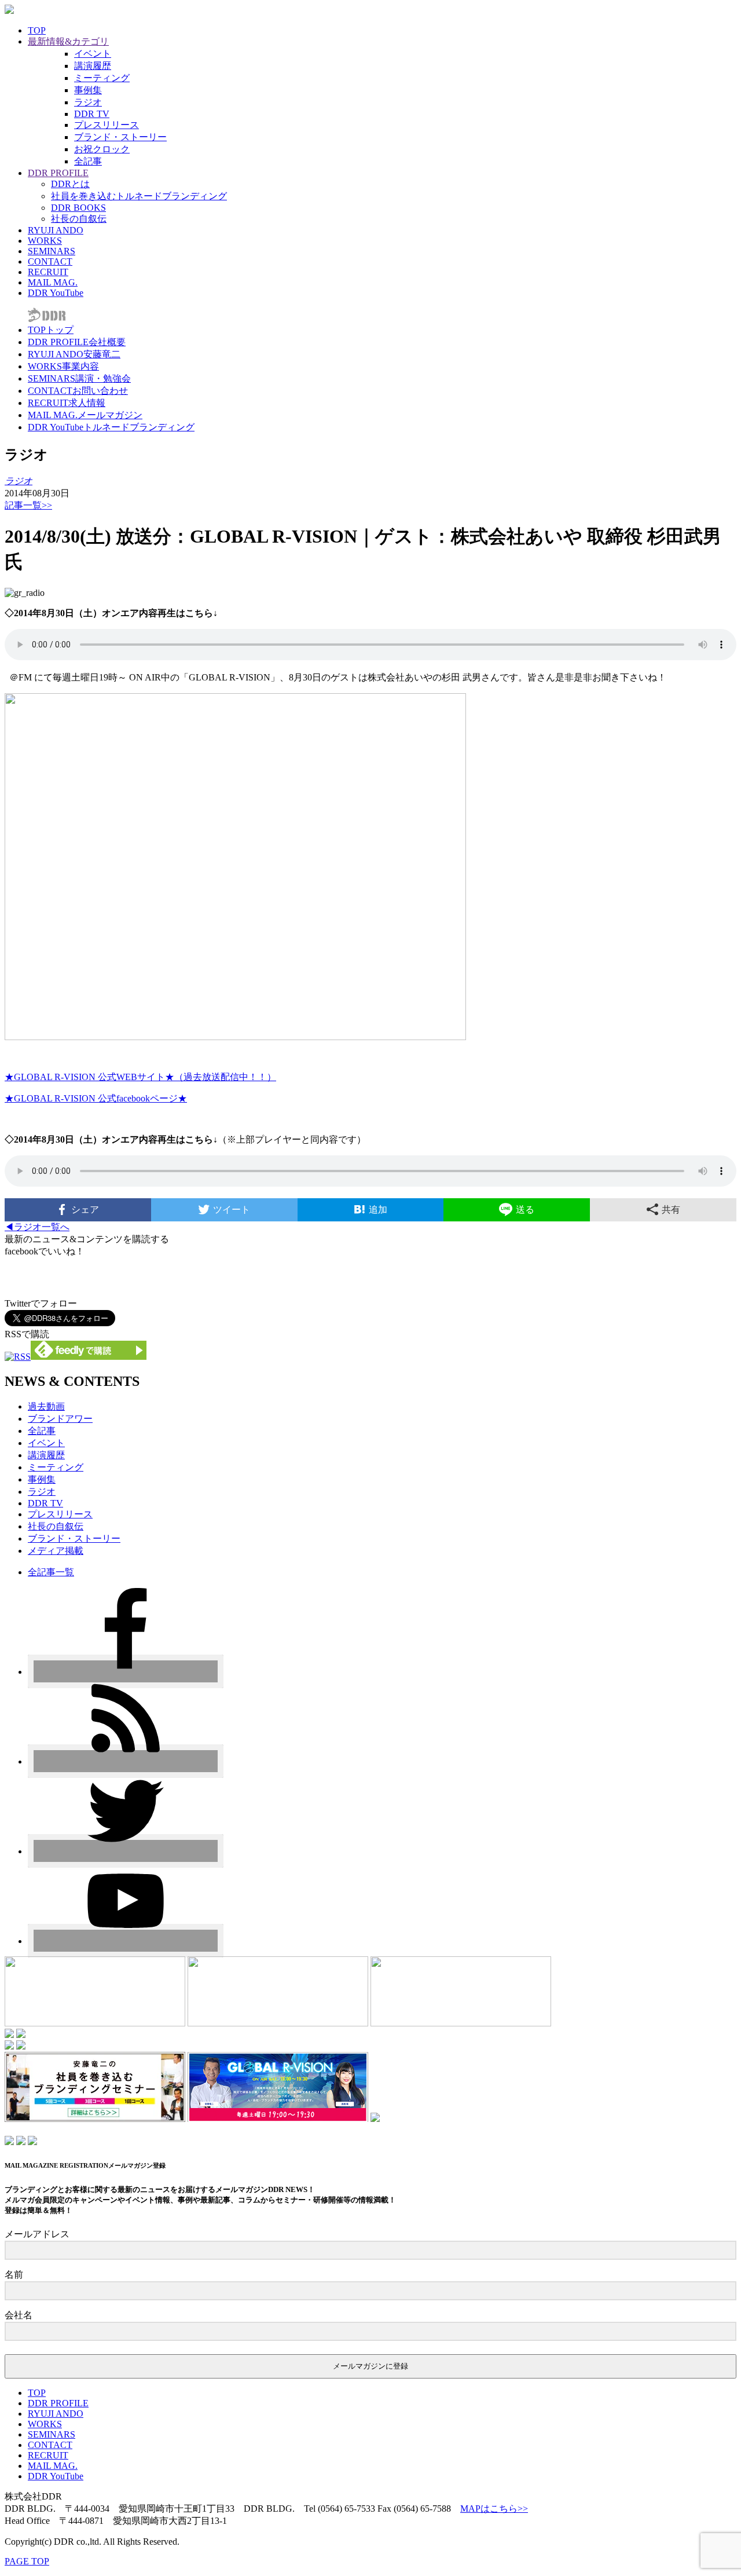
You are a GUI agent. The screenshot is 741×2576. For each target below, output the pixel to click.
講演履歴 (93, 66)
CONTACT (50, 261)
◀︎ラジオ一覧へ (37, 1227)
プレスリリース (107, 125)
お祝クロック (102, 149)
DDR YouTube (56, 293)
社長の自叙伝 (79, 219)
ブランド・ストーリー (120, 137)
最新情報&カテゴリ (68, 41)
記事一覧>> (28, 505)
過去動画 (46, 1406)
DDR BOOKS (78, 208)
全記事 (88, 161)
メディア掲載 (56, 1551)
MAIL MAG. (53, 282)
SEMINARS (52, 251)
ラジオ (88, 102)
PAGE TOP (27, 2561)
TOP (37, 30)
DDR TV (92, 114)
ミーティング (102, 78)
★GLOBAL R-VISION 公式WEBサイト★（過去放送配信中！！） (140, 1077)
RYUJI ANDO (56, 230)
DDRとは (70, 184)
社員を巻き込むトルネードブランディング (139, 196)
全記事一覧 (51, 1572)
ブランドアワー (60, 1419)
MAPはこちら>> (494, 2509)
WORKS (45, 241)
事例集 (88, 90)
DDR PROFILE (58, 173)
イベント (93, 54)
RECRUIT (48, 272)
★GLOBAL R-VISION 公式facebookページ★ (96, 1098)
